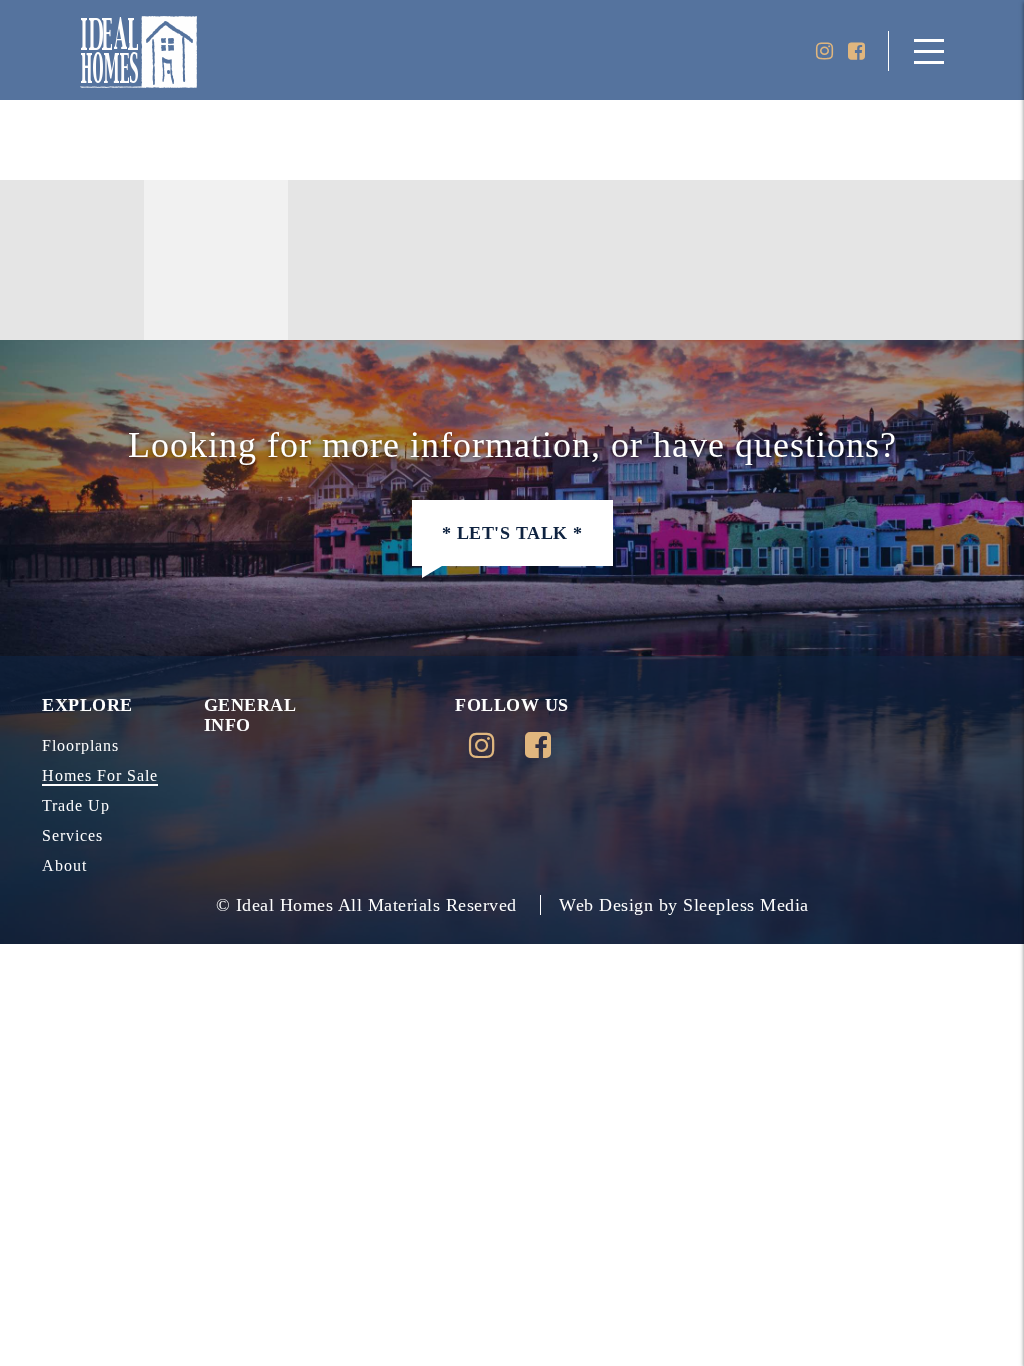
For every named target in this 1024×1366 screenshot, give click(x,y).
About (64, 865)
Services (72, 835)
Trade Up (76, 805)
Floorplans (80, 745)
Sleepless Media (746, 905)
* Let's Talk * (512, 533)
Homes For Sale (100, 775)
